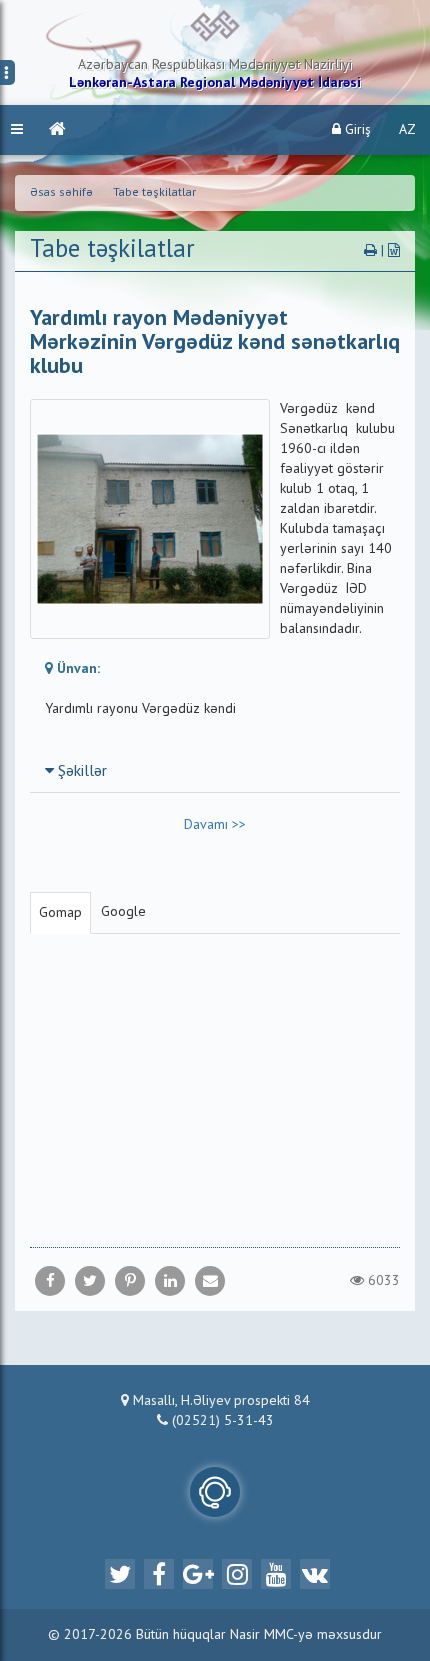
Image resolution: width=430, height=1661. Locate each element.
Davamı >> (215, 825)
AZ (407, 130)
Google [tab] (123, 912)
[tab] (215, 771)
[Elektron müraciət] (215, 1492)
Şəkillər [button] (80, 772)
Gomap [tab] (60, 913)
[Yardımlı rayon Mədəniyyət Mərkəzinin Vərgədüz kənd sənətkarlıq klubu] (210, 1281)
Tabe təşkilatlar (154, 193)
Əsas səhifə (61, 193)
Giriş (356, 130)
